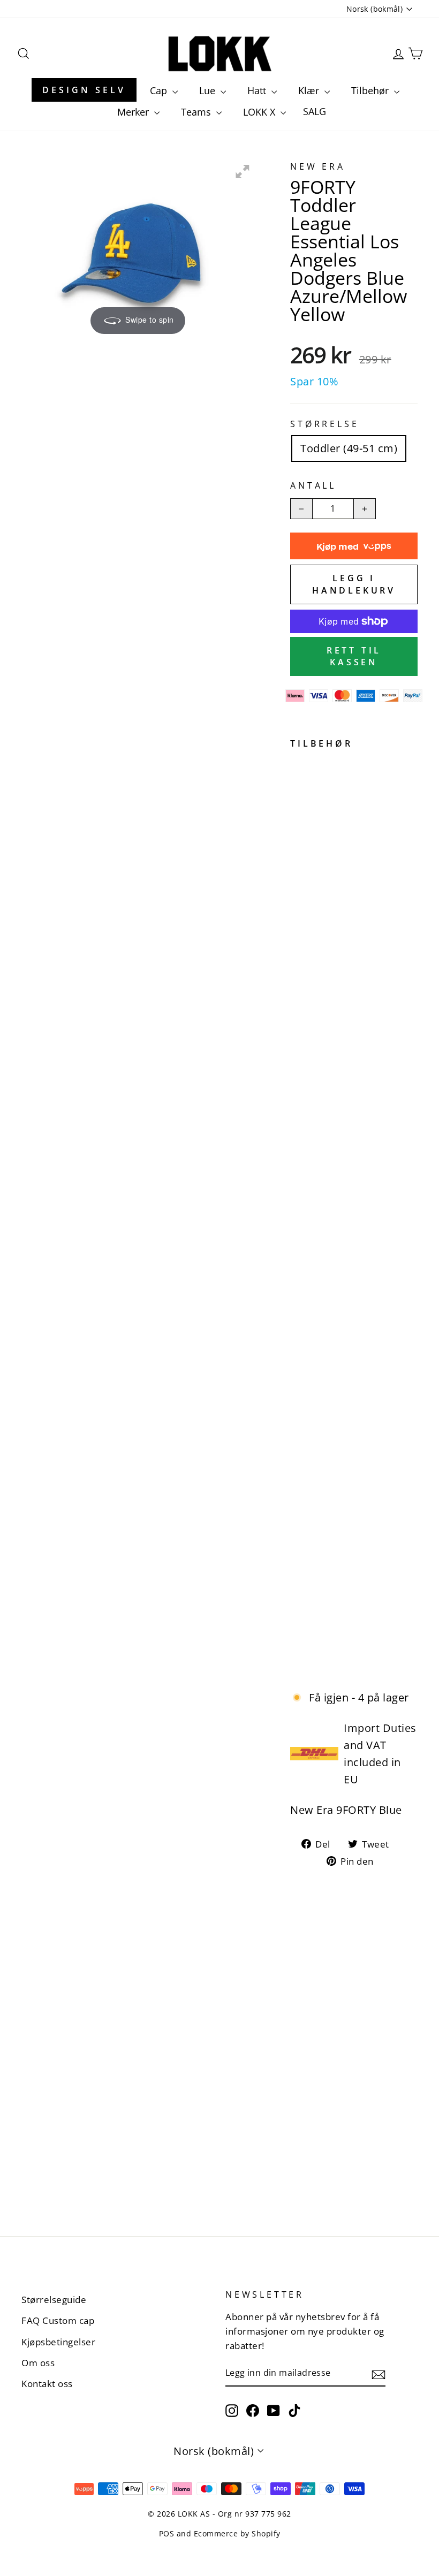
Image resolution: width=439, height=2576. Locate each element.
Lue (209, 90)
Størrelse (324, 424)
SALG (315, 111)
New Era (318, 166)
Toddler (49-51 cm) (349, 448)
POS (167, 2533)
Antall (313, 485)
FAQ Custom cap (58, 2320)
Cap (160, 90)
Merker (134, 112)
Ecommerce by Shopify (237, 2533)
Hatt (258, 90)
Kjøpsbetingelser (58, 2342)
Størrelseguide (54, 2300)
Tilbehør (371, 90)
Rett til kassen (354, 656)
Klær (310, 90)
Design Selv (84, 90)
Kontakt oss (47, 2384)
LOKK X (260, 112)
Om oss (38, 2363)
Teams (197, 112)
